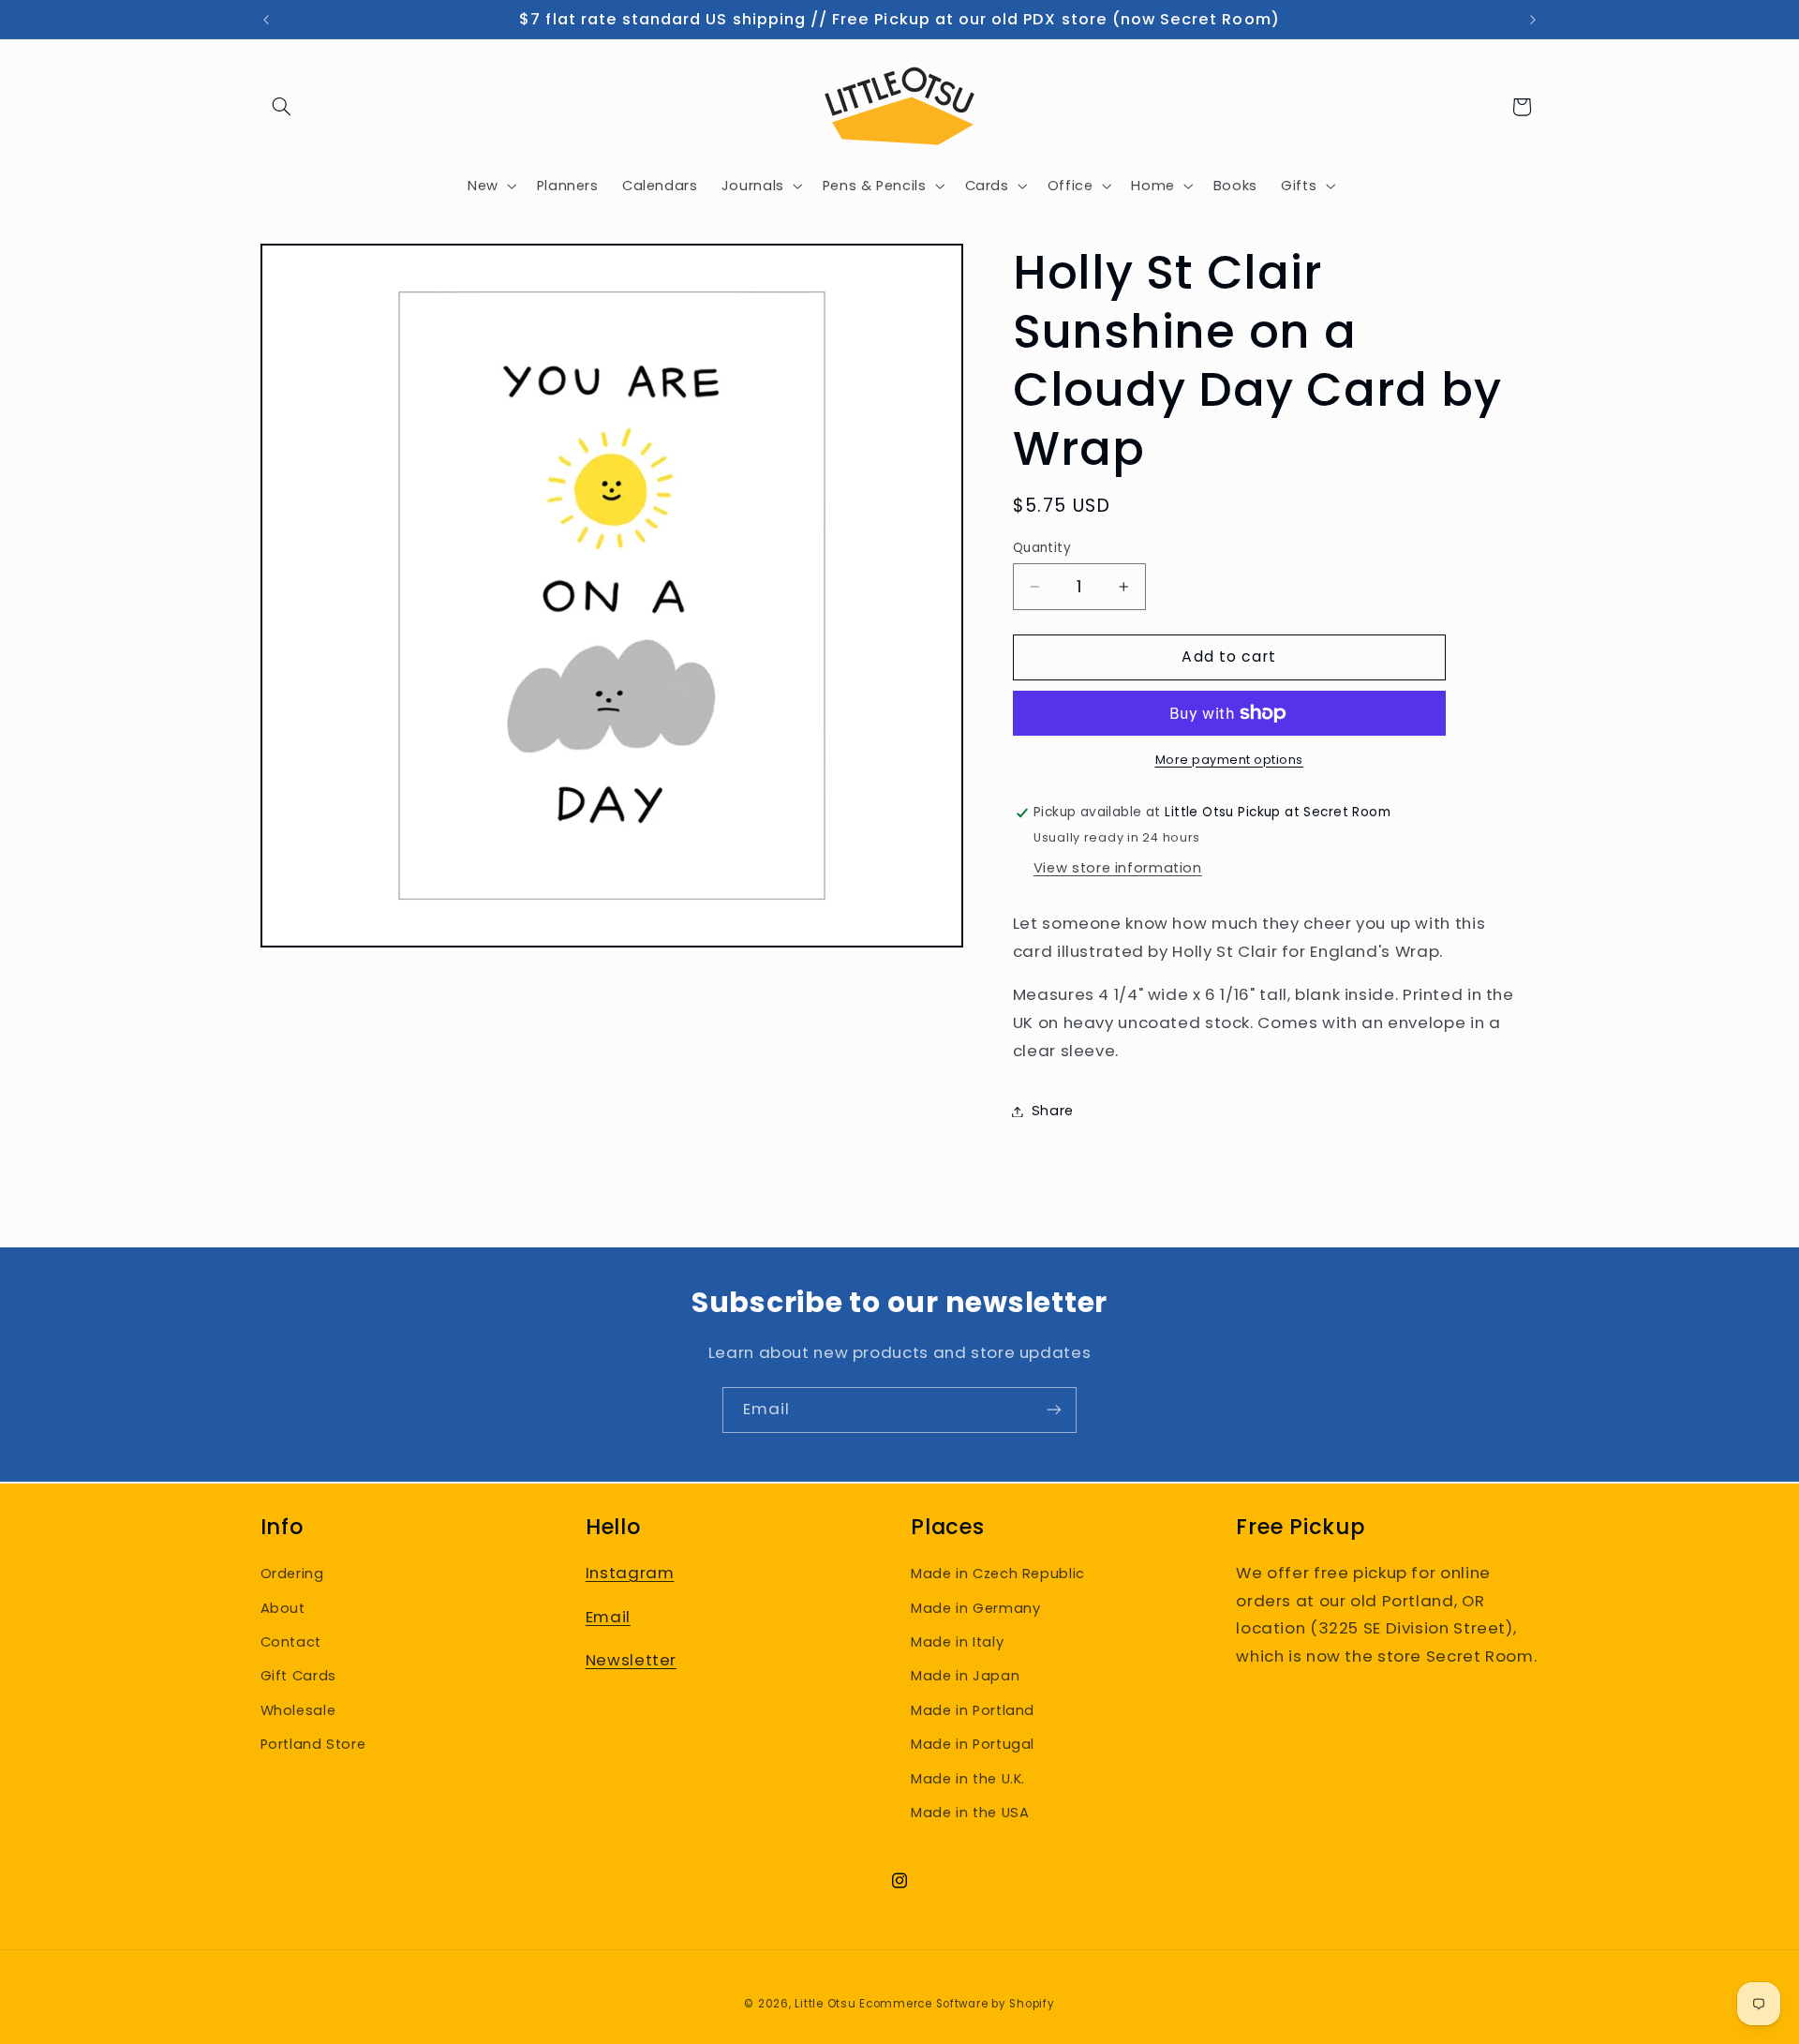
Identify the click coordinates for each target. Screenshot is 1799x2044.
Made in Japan (965, 1676)
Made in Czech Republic (998, 1574)
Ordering (292, 1574)
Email (608, 1617)
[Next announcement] (1533, 20)
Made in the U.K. (968, 1779)
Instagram (630, 1573)
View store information (1118, 868)
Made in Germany (975, 1608)
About (283, 1608)
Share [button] (1053, 1111)
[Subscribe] (1054, 1410)
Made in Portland (973, 1710)
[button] (282, 107)
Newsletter (631, 1660)
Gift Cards (298, 1676)
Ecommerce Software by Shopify (957, 2004)
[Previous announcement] (266, 20)
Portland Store (313, 1744)
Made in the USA (970, 1813)
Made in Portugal (973, 1744)
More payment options (1230, 760)
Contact (291, 1642)
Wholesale (298, 1710)
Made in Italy (957, 1642)
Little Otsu (825, 2004)
